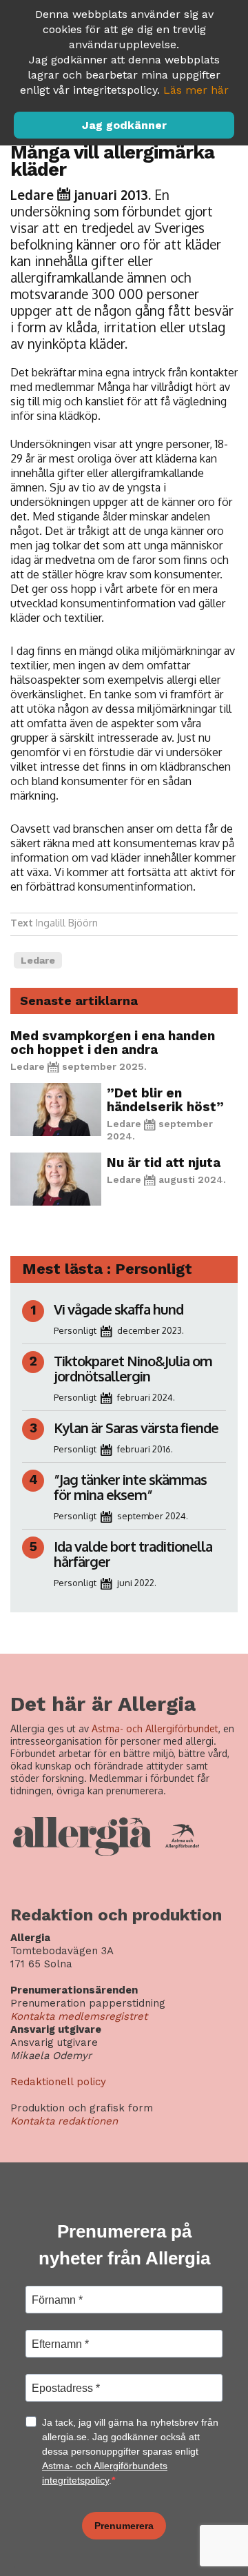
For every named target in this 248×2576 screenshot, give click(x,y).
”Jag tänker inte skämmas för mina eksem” (130, 1487)
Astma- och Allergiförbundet (155, 1728)
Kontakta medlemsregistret (79, 2016)
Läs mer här (196, 90)
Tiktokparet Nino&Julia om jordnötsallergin (133, 1368)
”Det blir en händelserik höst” (165, 1100)
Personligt (75, 1330)
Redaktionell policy (58, 2082)
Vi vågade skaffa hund (118, 1309)
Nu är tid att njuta (164, 1163)
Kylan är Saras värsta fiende (137, 1428)
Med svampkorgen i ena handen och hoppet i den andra (113, 1043)
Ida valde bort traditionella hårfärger (133, 1554)
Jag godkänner (124, 125)
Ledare (32, 194)
